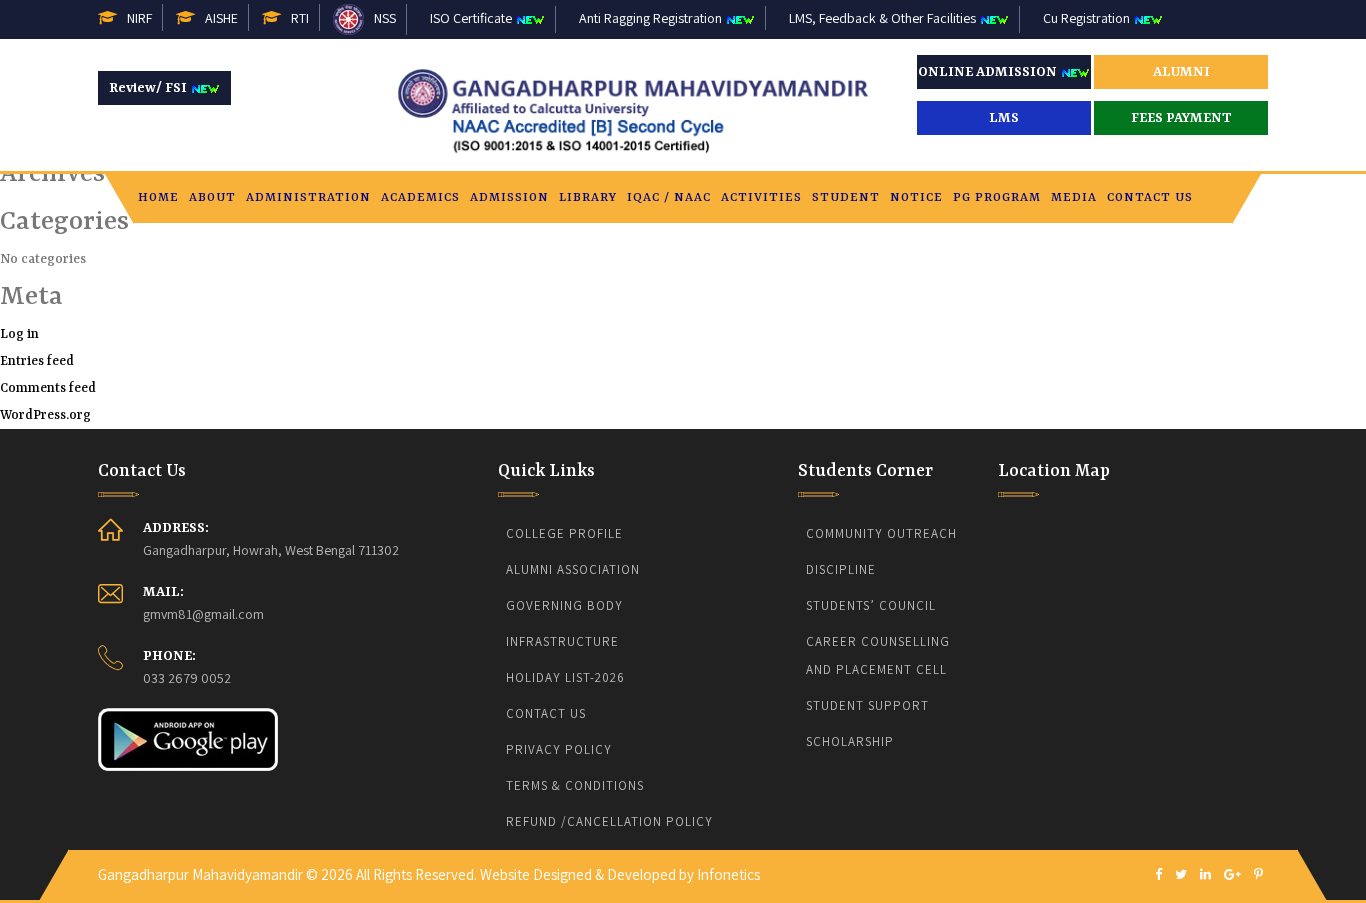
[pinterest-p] (1258, 875)
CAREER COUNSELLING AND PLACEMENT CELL (880, 655)
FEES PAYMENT (1181, 118)
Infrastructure (562, 641)
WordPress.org (45, 415)
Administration (308, 198)
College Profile (564, 533)
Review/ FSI (149, 88)
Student (846, 198)
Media (1074, 198)
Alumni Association (573, 569)
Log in (19, 334)
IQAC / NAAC (669, 198)
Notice (916, 198)
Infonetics (728, 874)
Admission (509, 198)
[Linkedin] (1205, 875)
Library (588, 198)
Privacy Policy (559, 749)
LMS (1004, 118)
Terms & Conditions (575, 785)
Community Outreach (881, 533)
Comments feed (48, 388)
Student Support (867, 705)
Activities (761, 198)
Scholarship (850, 741)
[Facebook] (1158, 875)
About (212, 198)
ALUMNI (1181, 72)
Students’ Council (871, 605)
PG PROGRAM (997, 198)
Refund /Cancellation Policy (609, 821)
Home (158, 198)
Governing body (564, 605)
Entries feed (37, 361)
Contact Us (1150, 198)
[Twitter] (1181, 875)
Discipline (841, 569)
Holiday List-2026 (565, 677)
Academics (420, 198)
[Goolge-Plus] (1232, 875)
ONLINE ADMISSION (989, 72)
